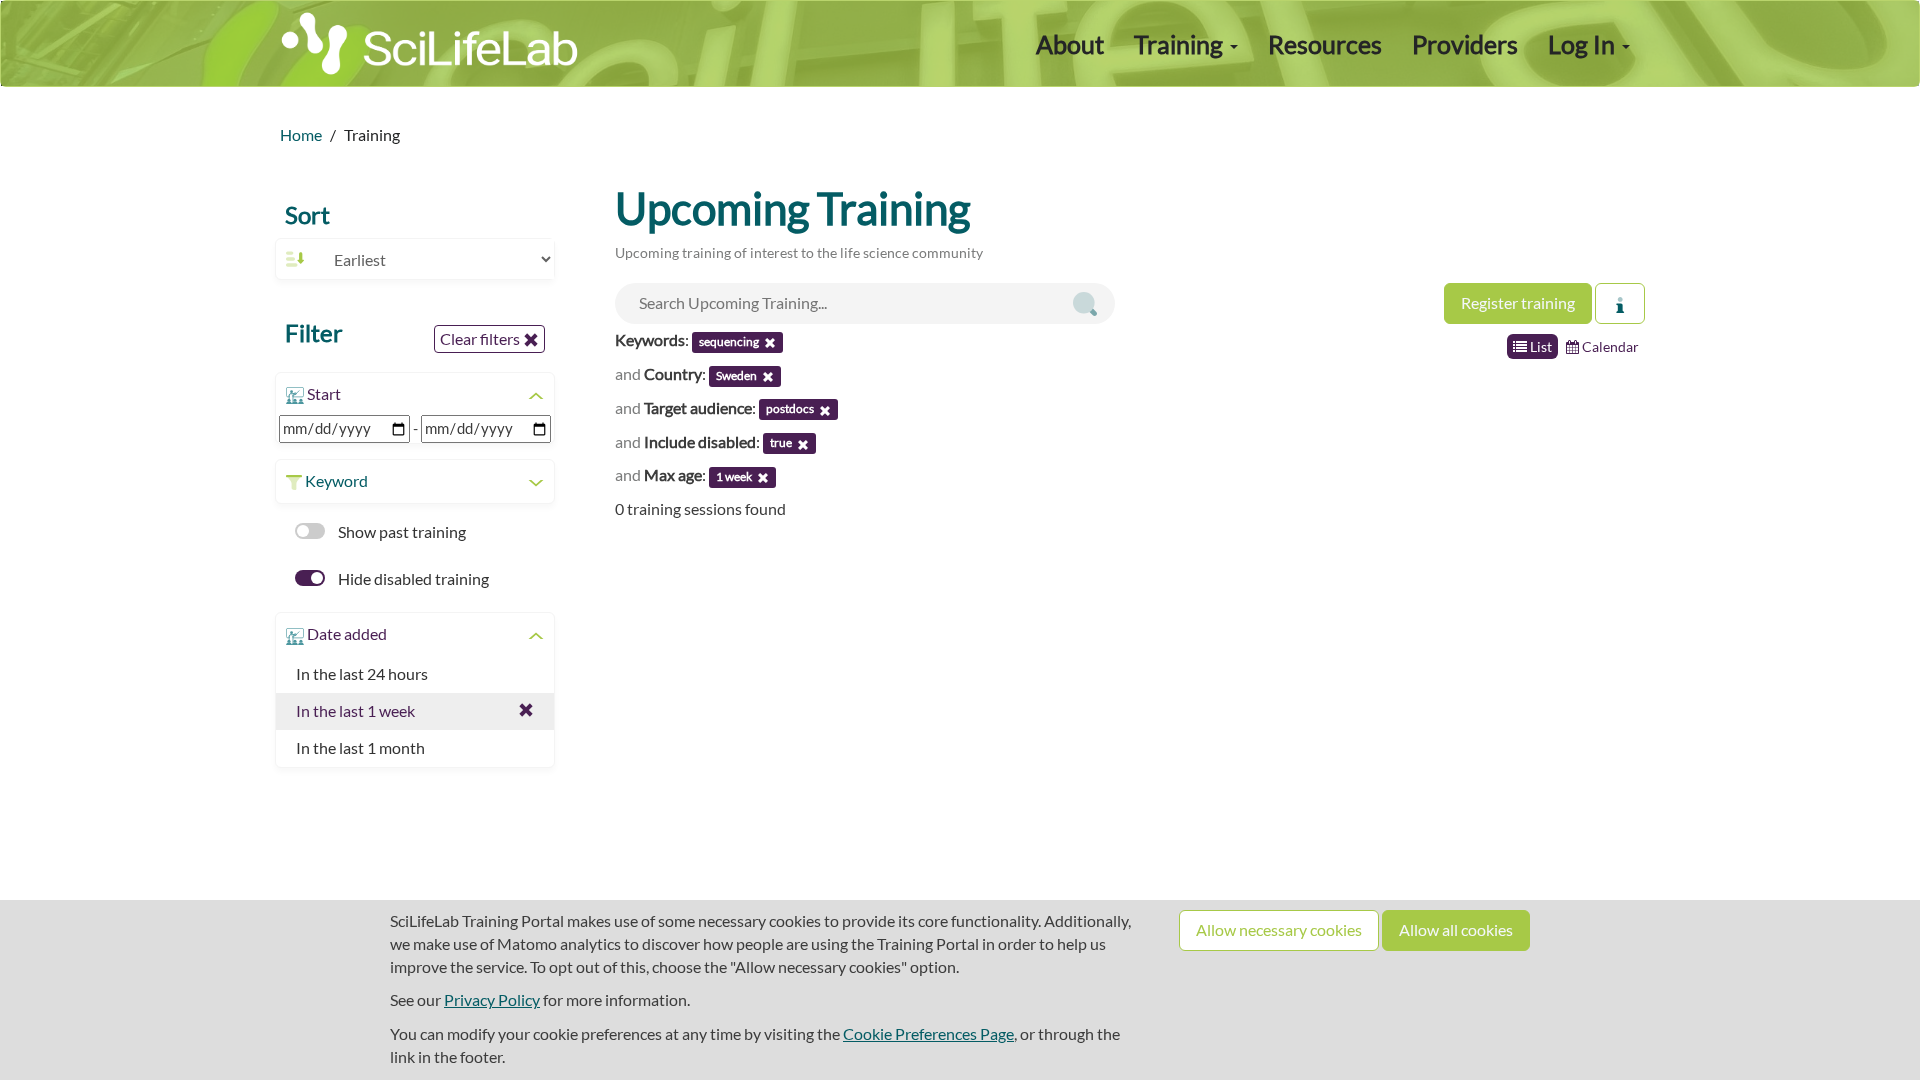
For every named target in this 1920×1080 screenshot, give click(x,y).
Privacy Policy (492, 999)
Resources (1325, 44)
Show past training (400, 531)
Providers (1465, 44)
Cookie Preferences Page (928, 1033)
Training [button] (1181, 44)
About (1070, 44)
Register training (1518, 302)
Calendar (1609, 346)
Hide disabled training (412, 578)
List (1539, 346)
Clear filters (481, 338)
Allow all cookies (1456, 929)
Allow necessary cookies (1279, 929)
